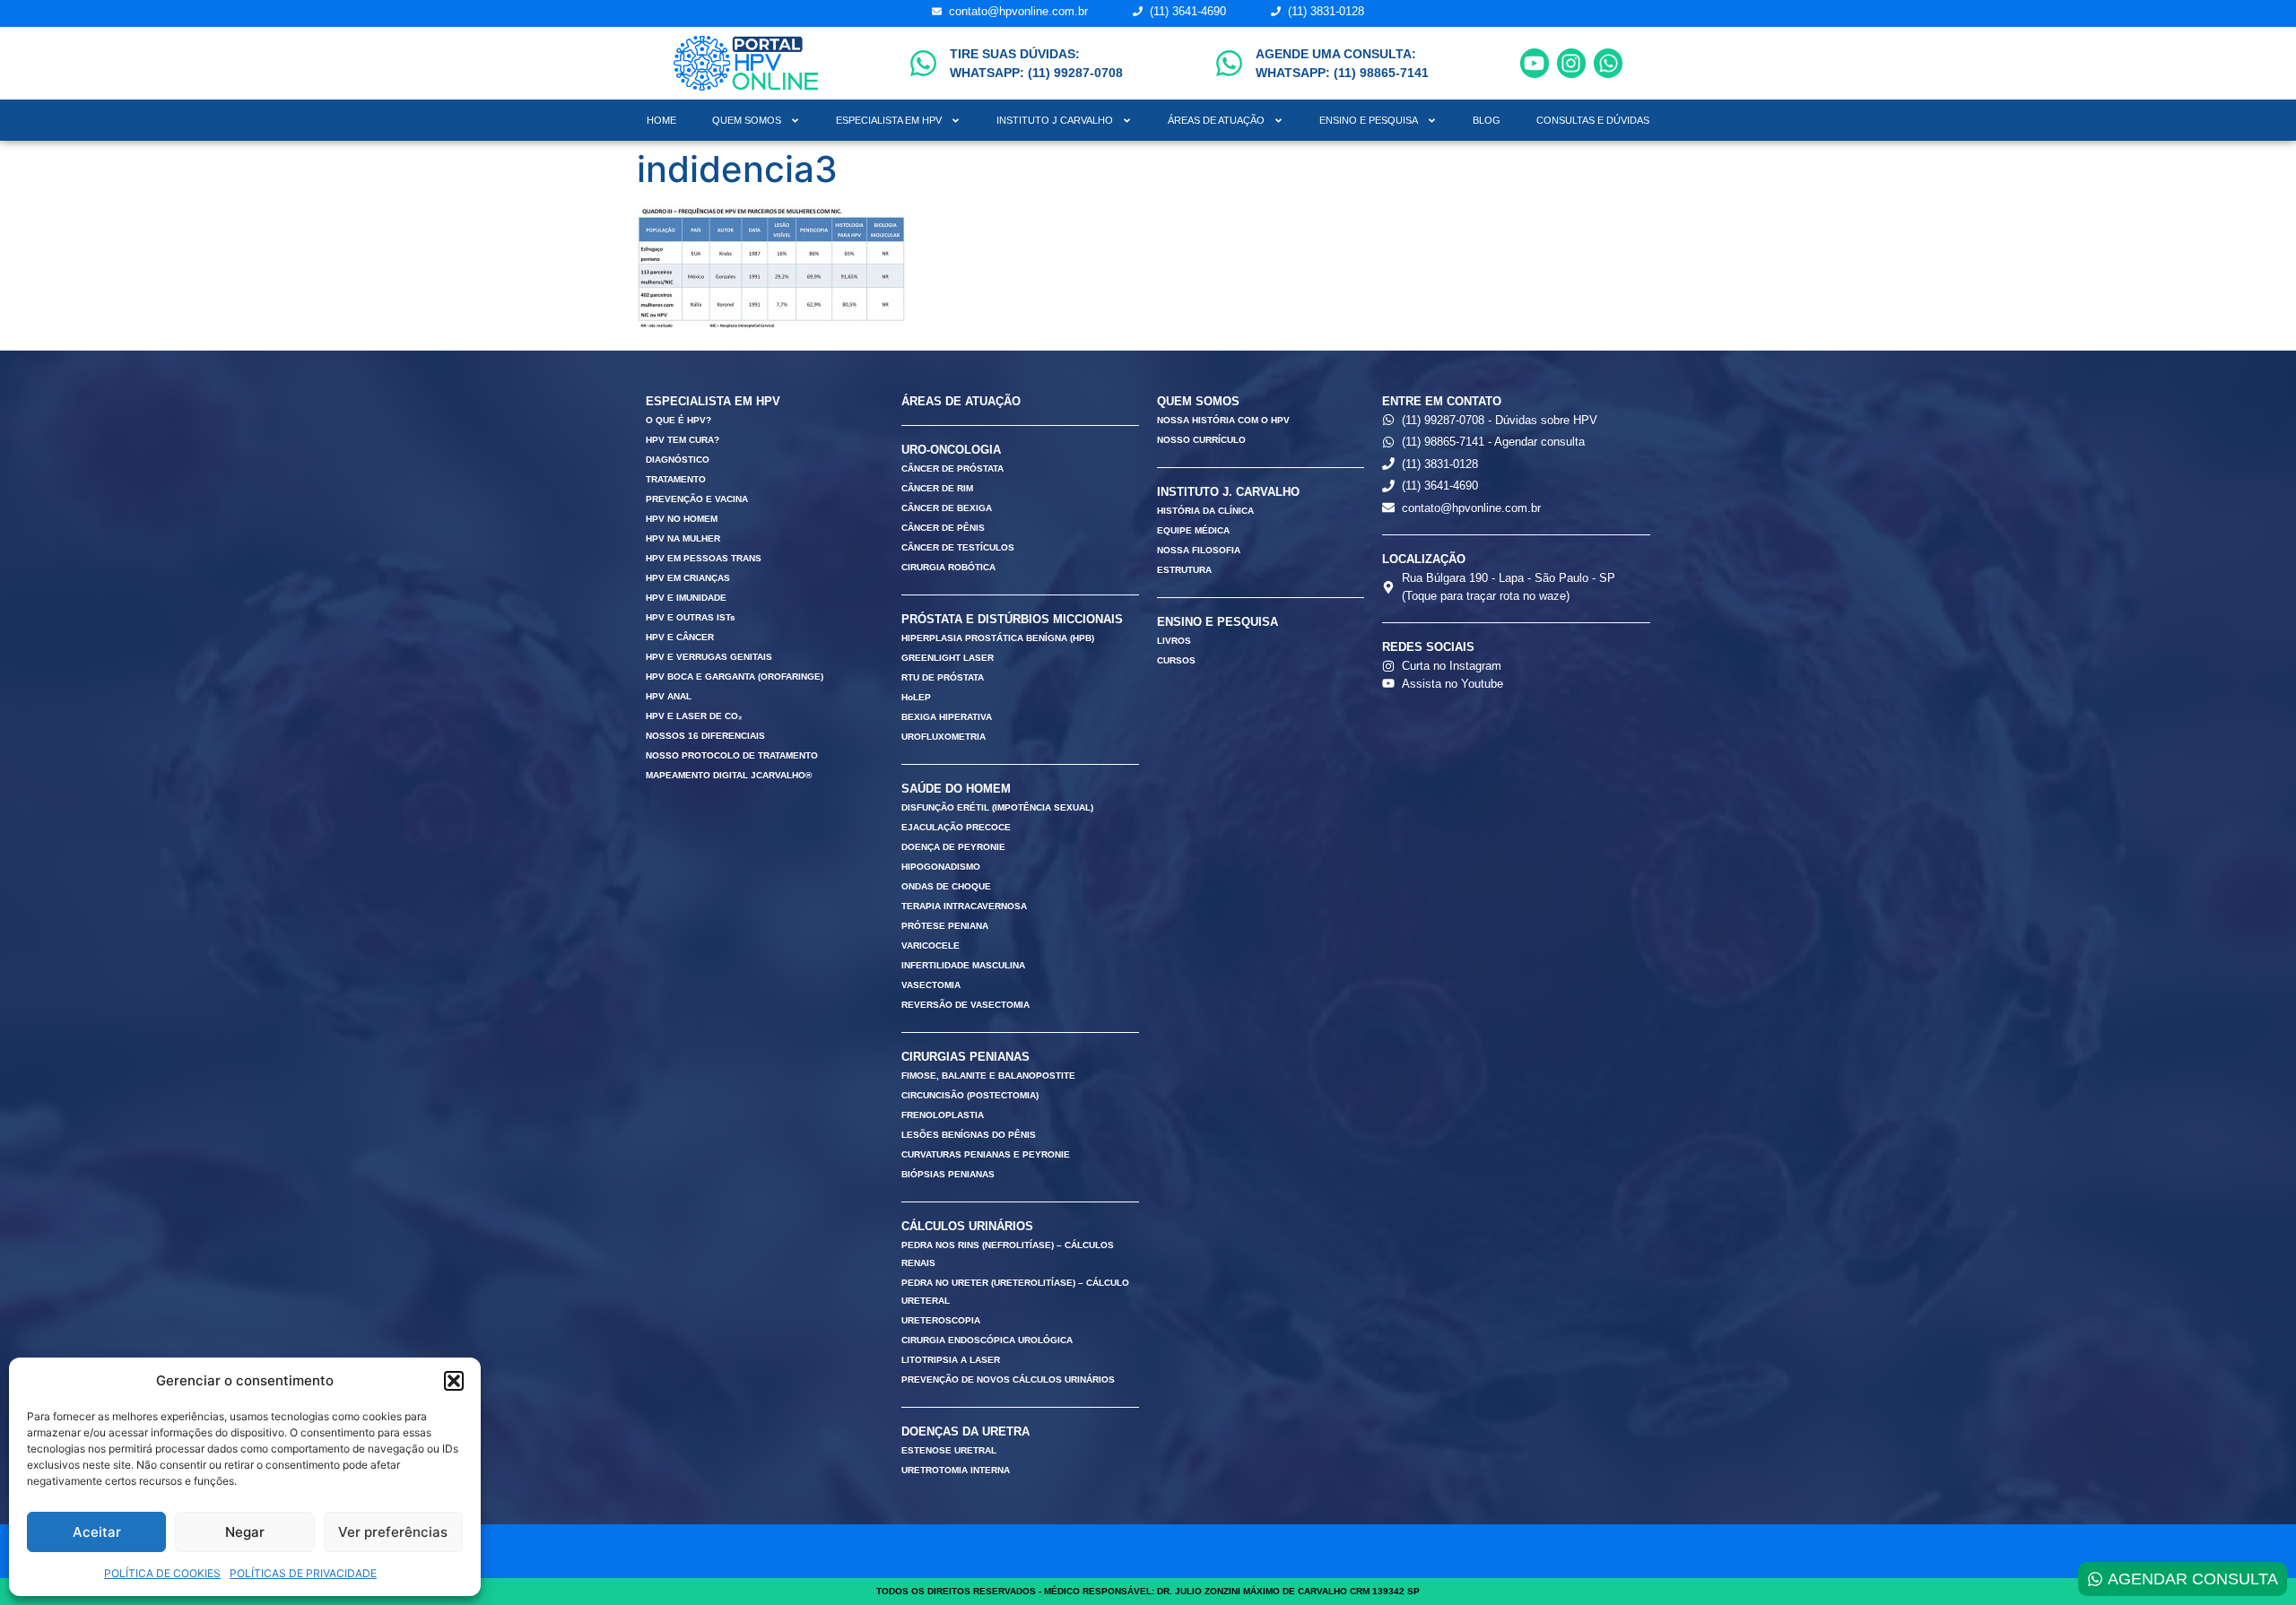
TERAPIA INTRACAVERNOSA (964, 906)
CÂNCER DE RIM (937, 488)
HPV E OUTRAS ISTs (691, 617)
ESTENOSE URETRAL (949, 1450)
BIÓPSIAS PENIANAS (948, 1174)
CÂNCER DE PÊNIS (943, 528)
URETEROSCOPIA (941, 1320)
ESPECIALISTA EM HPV (889, 120)
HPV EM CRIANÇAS (688, 578)
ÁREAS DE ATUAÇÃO (1216, 120)
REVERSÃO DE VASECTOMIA (965, 1005)
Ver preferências (393, 1532)
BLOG (1487, 120)
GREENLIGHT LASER (948, 658)
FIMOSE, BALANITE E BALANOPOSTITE (988, 1076)
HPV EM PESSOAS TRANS (704, 558)
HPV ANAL (669, 696)
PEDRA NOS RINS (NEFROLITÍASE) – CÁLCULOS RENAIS (1008, 1254)
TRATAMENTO (676, 479)
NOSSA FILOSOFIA (1199, 550)
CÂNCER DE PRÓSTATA (952, 468)
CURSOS (1176, 660)
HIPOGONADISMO (941, 867)
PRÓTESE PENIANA (945, 926)
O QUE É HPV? (678, 420)
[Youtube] (1535, 63)
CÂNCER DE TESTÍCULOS (958, 547)
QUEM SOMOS (747, 120)
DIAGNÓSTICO (678, 460)
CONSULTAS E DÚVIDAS (1593, 120)
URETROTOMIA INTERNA (956, 1470)
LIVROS (1174, 641)
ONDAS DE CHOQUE (946, 886)
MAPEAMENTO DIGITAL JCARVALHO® (729, 775)
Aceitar (97, 1532)
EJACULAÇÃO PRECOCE (956, 827)
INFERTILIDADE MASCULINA (963, 965)
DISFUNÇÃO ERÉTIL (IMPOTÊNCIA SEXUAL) (997, 807)
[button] (454, 1381)
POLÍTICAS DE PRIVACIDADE (303, 1573)
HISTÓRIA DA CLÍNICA (1205, 511)
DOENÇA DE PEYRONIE (953, 847)
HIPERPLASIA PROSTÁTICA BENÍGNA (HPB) (998, 638)
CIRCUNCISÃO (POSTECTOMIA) (970, 1095)
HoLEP (916, 697)
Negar (245, 1532)
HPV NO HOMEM (682, 519)
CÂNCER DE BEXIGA (947, 508)
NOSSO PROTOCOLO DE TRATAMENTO (732, 755)
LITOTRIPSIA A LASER (951, 1360)
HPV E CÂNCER (680, 637)
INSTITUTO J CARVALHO (1055, 120)
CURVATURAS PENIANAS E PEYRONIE (986, 1154)
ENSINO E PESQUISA (1369, 120)
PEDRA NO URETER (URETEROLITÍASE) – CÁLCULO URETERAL (1015, 1292)
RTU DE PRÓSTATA (943, 677)
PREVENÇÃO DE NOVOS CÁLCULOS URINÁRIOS (1008, 1379)
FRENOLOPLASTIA (943, 1115)
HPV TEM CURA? (683, 440)
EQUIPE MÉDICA (1193, 530)
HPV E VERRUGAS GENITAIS (709, 657)
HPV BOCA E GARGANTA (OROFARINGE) (735, 677)
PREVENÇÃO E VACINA (697, 499)
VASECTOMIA (931, 985)
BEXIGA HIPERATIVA (947, 717)
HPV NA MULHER (683, 538)
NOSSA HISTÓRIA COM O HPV (1223, 420)
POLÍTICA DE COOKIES (162, 1573)
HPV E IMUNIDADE (686, 598)
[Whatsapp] (1608, 63)
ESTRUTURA (1184, 570)
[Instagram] (1571, 63)
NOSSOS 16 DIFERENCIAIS (705, 736)
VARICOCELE (931, 946)
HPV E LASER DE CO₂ (694, 716)
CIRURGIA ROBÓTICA (948, 567)
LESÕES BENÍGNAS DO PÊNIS (969, 1135)
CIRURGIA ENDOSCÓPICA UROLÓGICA (987, 1340)
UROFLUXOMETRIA (944, 737)
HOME (661, 120)
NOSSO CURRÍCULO (1201, 440)
